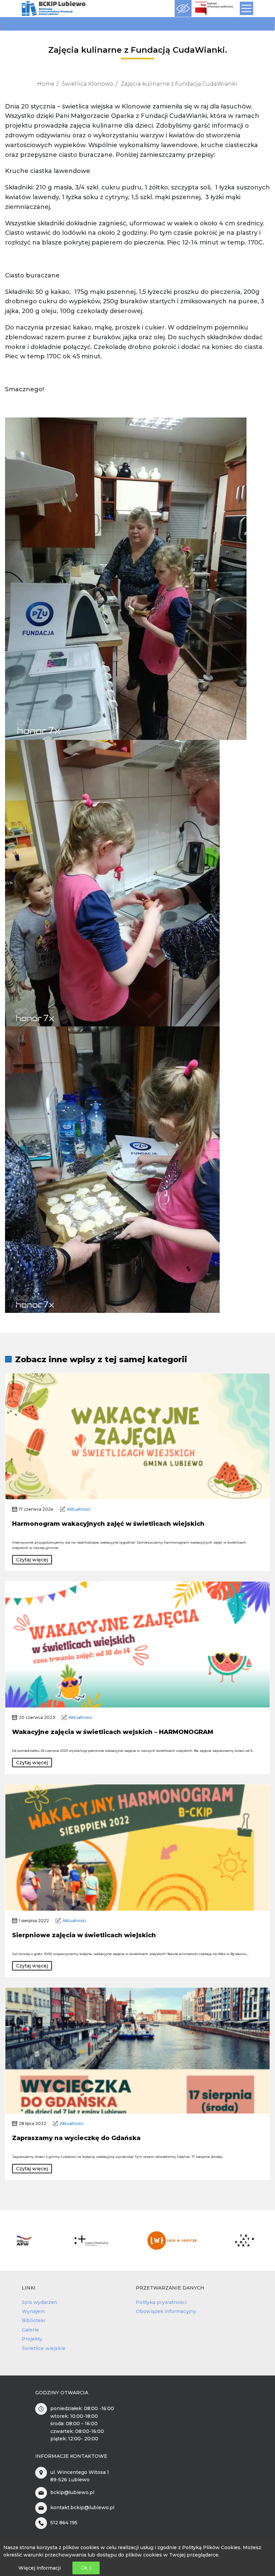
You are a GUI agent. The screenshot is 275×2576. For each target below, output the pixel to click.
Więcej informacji (40, 2568)
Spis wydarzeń (40, 2302)
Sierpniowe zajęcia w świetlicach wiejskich (84, 1935)
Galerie (30, 2330)
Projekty (32, 2339)
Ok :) (86, 2568)
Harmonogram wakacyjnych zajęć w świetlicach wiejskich (108, 1524)
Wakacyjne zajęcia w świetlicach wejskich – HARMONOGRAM (113, 1732)
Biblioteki (34, 2320)
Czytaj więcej (32, 1560)
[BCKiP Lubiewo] (54, 9)
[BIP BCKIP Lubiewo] (214, 8)
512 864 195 (64, 2523)
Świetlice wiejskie (44, 2348)
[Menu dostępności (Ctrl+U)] (183, 8)
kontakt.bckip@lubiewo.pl (82, 2507)
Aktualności (79, 1509)
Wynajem (33, 2311)
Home (46, 84)
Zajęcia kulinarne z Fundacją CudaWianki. (179, 84)
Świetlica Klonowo (88, 84)
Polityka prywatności (161, 2302)
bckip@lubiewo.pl (72, 2492)
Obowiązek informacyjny (166, 2311)
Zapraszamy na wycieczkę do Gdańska (76, 2138)
